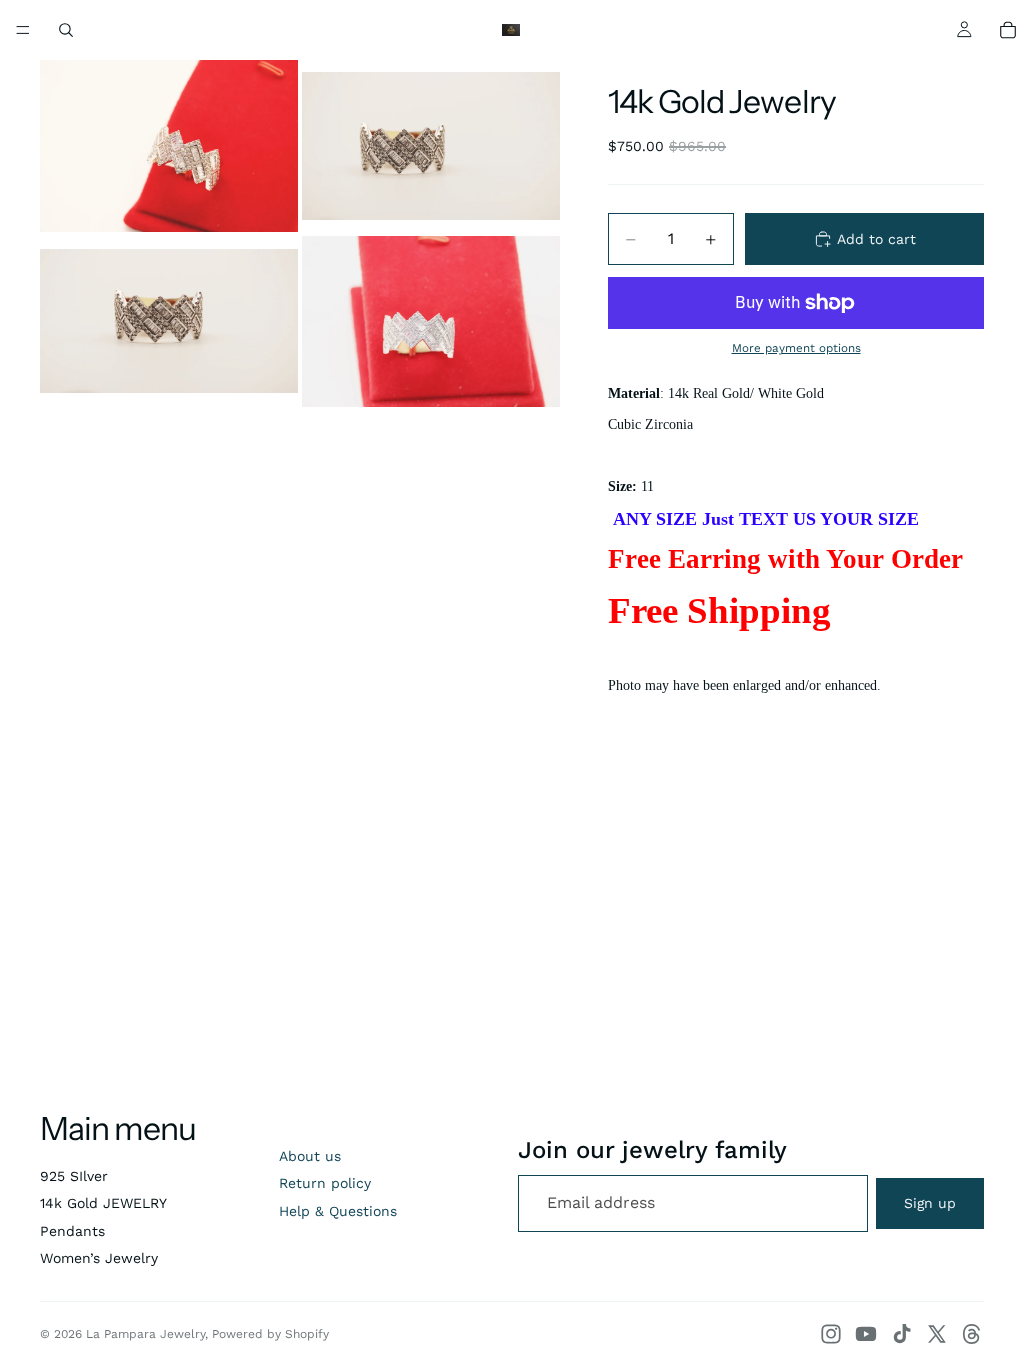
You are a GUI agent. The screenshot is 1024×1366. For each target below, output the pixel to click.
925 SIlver (74, 1176)
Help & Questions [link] (338, 1211)
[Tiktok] (902, 1334)
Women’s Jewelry (99, 1258)
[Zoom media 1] (169, 146)
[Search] (66, 30)
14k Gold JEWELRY (103, 1203)
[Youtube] (866, 1334)
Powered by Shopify (270, 1334)
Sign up (930, 1203)
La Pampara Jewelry (145, 1334)
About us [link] (310, 1156)
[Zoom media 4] (431, 322)
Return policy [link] (325, 1183)
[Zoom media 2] (431, 146)
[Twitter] (937, 1334)
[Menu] (23, 30)
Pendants (72, 1231)
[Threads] (972, 1334)
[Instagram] (831, 1334)
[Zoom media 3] (169, 322)
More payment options (796, 348)
